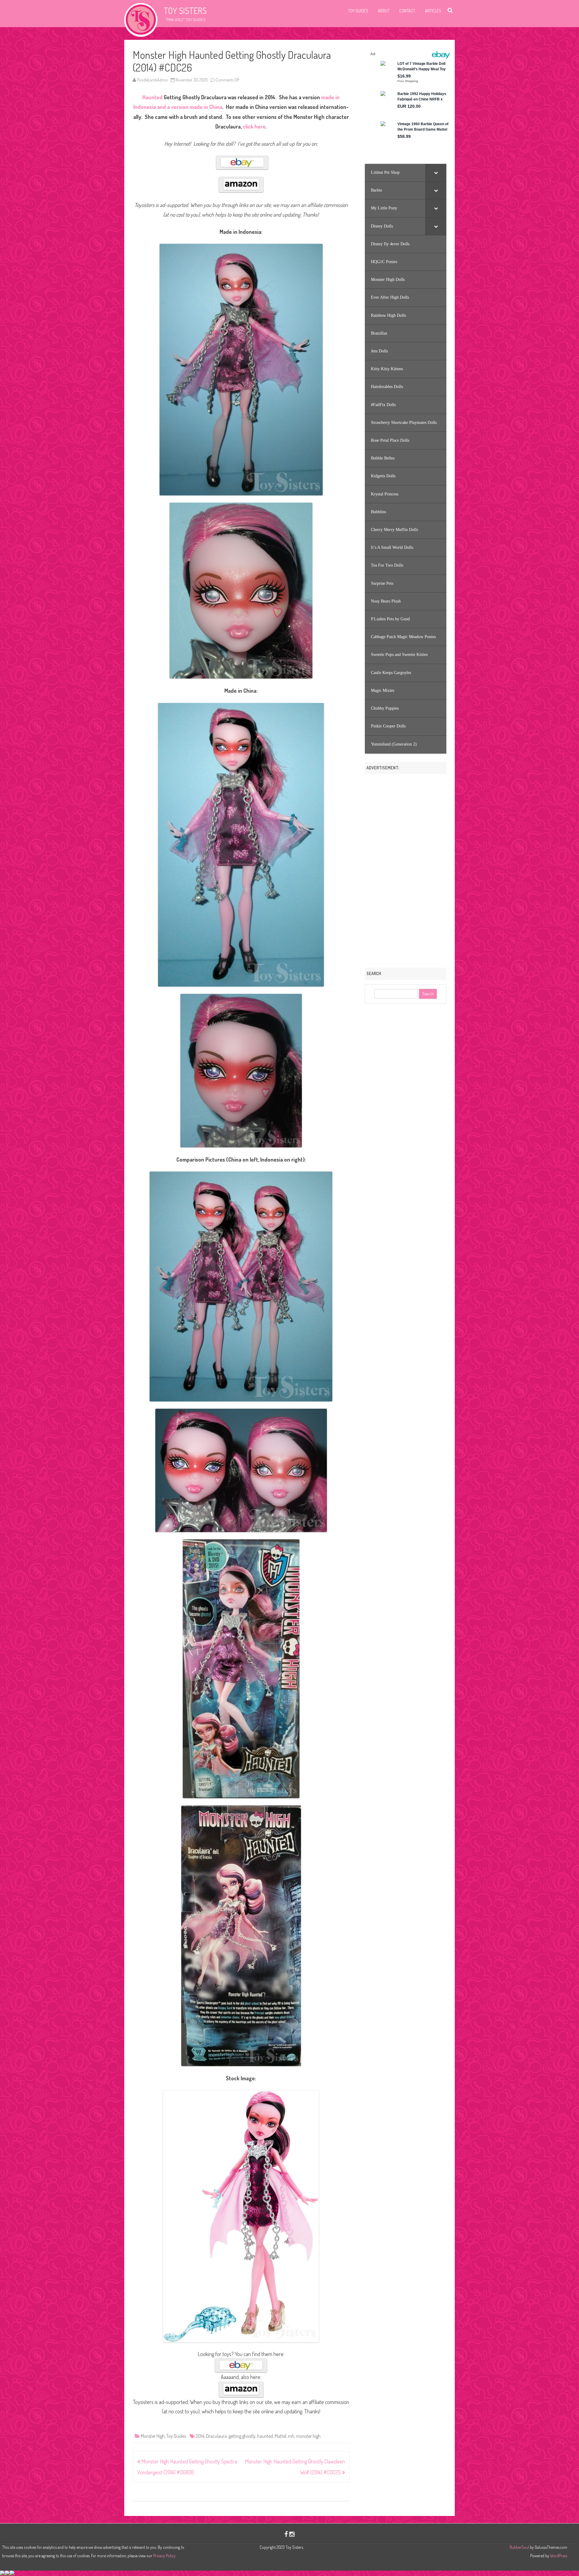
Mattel (280, 2436)
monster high (308, 2436)
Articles (433, 11)
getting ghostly (242, 2436)
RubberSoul (519, 2547)
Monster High (153, 2436)
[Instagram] (292, 2534)
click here (254, 126)
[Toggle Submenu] (436, 173)
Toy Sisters (185, 11)
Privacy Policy (164, 2556)
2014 (200, 2436)
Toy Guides (358, 11)
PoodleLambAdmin (152, 80)
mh (291, 2436)
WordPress (558, 2556)
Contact (407, 11)
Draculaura (216, 2436)
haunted (265, 2436)
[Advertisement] (406, 869)
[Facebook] (286, 2534)
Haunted (152, 97)
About (384, 11)
